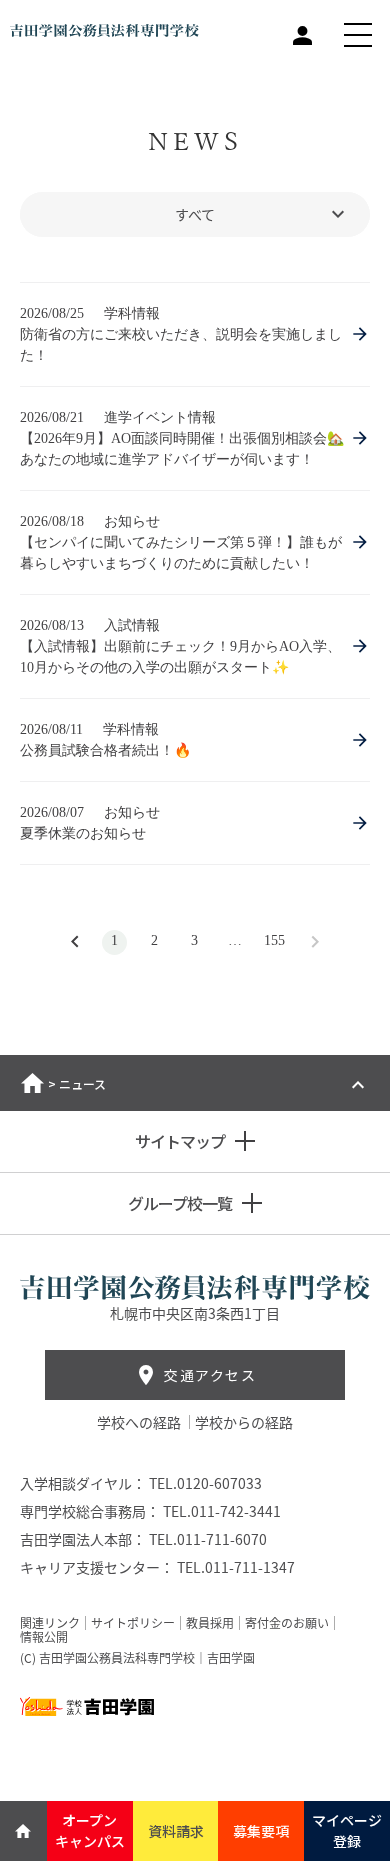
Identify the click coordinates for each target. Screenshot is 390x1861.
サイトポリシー (133, 1623)
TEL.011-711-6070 (208, 1539)
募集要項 (261, 1831)
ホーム (32, 1083)
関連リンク (50, 1623)
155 (274, 940)
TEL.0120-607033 (205, 1483)
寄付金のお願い (287, 1623)
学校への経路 (140, 1422)
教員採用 (210, 1623)
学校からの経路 (244, 1422)
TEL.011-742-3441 (222, 1511)
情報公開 (44, 1637)
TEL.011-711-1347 (236, 1567)
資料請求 (176, 1831)
